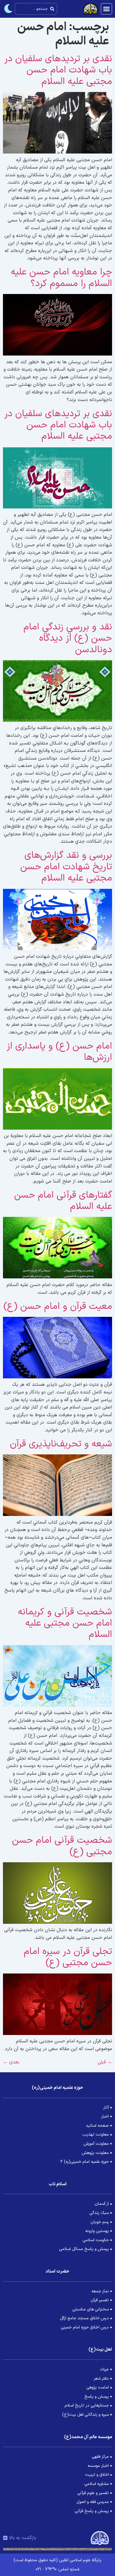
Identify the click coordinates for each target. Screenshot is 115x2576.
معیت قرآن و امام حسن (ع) (58, 1306)
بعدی (11, 2062)
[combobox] (36, 9)
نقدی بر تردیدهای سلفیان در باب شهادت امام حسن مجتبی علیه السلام (58, 70)
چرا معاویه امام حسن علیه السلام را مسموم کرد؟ (61, 278)
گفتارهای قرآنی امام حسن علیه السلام (63, 1201)
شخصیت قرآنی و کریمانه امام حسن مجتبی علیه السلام (65, 1623)
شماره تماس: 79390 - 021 (57, 2569)
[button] (106, 9)
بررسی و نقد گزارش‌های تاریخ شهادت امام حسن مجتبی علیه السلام (66, 867)
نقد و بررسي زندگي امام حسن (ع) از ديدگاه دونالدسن (68, 638)
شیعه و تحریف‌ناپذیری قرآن (61, 1444)
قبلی (105, 2062)
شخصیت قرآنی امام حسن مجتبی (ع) (62, 1846)
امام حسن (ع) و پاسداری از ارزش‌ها (59, 1052)
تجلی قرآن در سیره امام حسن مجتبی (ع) (68, 1957)
